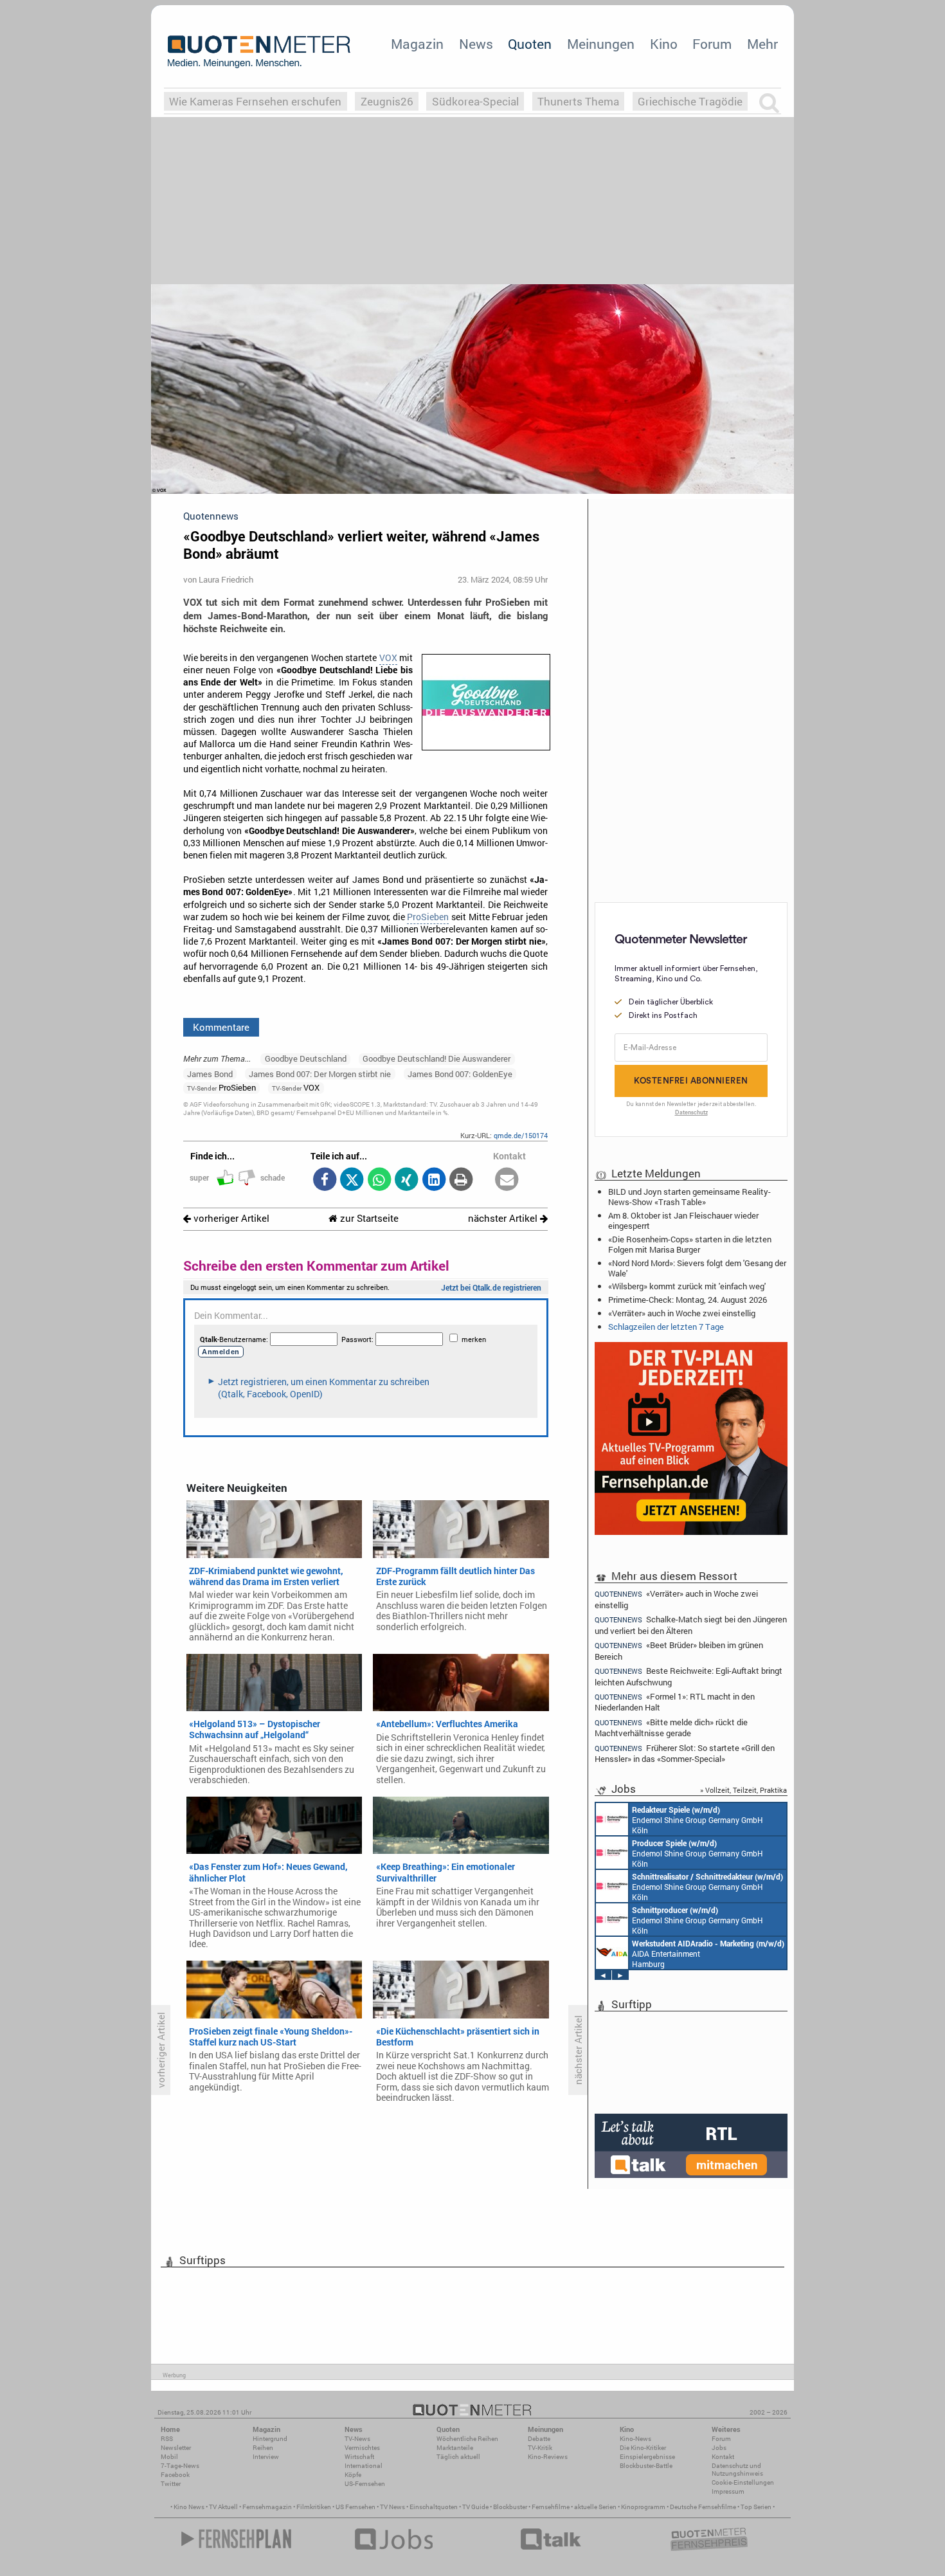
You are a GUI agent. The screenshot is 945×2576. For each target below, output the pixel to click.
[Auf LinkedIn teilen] (434, 1180)
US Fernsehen (355, 2507)
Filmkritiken (314, 2507)
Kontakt (723, 2457)
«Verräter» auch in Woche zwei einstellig (682, 1313)
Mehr (762, 44)
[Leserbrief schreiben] (507, 1180)
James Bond (210, 1074)
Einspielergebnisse (647, 2457)
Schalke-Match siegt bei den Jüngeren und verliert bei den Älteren (691, 1625)
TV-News (357, 2439)
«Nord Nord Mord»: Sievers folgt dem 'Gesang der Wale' (697, 1268)
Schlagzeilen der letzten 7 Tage (666, 1327)
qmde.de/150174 (521, 1135)
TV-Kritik (540, 2448)
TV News (392, 2507)
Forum (712, 44)
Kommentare (221, 1027)
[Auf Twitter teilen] (352, 1180)
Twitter (171, 2484)
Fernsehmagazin (267, 2507)
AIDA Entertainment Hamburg (708, 1954)
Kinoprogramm (643, 2507)
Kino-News (635, 2439)
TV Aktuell (223, 2507)
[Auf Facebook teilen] (324, 1180)
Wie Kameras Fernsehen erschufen (255, 101)
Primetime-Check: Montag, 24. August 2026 (688, 1300)
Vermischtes (362, 2448)
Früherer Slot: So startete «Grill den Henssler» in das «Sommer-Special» (685, 1753)
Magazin (417, 44)
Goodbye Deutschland (306, 1058)
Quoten (530, 44)
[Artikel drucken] (461, 1180)
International (364, 2466)
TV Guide (475, 2507)
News (476, 44)
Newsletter (176, 2448)
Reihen (263, 2448)
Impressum (728, 2491)
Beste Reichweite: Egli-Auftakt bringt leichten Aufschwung (688, 1676)
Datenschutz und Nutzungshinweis (737, 2470)
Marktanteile (455, 2448)
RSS (167, 2439)
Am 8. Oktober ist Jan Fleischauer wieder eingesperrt (683, 1220)
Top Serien (756, 2507)
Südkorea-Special (475, 101)
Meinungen (601, 44)
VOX (388, 658)
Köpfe (353, 2475)
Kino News (189, 2507)
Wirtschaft (359, 2457)
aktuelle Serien (595, 2507)
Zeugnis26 (387, 101)
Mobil (169, 2457)
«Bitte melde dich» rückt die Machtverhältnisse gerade (671, 1728)
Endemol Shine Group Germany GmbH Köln (697, 1820)
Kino (664, 44)
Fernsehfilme (551, 2507)
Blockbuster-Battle (646, 2466)
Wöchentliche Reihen (467, 2439)
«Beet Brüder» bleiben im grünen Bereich (679, 1650)
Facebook (175, 2475)
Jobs (719, 2448)
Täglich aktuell (458, 2457)
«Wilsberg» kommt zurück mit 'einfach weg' (687, 1286)
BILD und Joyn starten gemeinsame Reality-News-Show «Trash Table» (689, 1197)
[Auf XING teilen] (407, 1180)
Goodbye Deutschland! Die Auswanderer (437, 1058)
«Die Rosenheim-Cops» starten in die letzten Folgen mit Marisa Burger (690, 1244)
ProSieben (428, 917)
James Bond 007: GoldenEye (460, 1074)
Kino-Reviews (548, 2457)
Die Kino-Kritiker (643, 2448)
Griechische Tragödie (690, 101)
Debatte (539, 2439)
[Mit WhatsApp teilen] (379, 1180)
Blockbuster (510, 2507)
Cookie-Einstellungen (743, 2482)
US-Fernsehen (365, 2484)
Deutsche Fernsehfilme (703, 2507)
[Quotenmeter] (259, 51)
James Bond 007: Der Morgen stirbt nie (320, 1074)
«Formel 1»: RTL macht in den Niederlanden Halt (675, 1702)
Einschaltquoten (434, 2507)
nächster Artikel (504, 1218)
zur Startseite (368, 1218)
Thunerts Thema (578, 101)
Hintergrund (270, 2439)
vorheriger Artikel (230, 1218)
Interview (266, 2457)
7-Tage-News (180, 2466)
